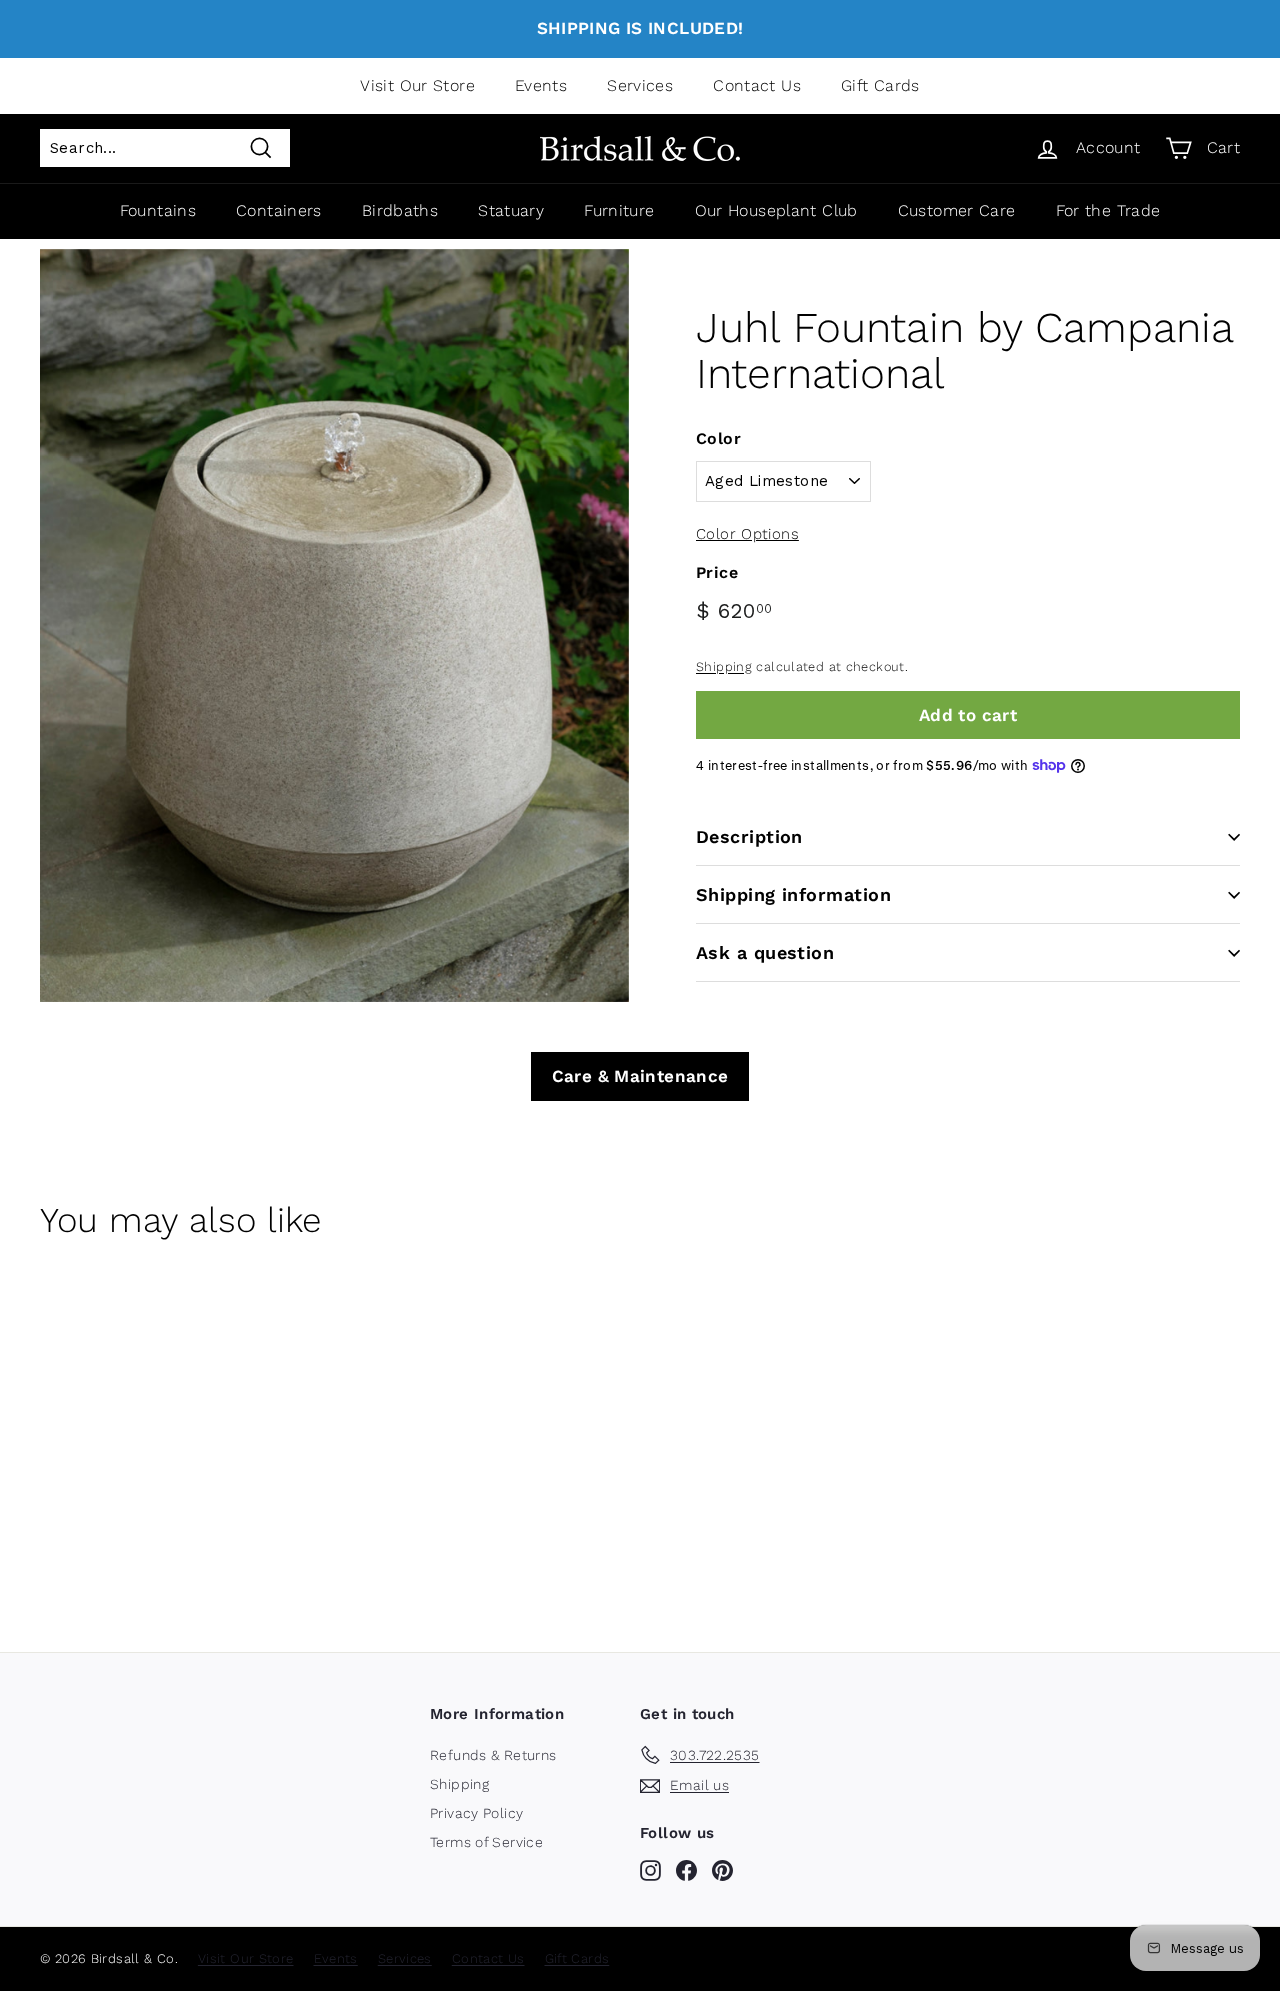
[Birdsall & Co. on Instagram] (650, 1870)
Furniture (619, 210)
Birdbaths (400, 210)
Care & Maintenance (640, 1076)
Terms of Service (486, 1842)
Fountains (158, 210)
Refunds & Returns (493, 1755)
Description (749, 836)
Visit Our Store (417, 85)
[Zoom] (334, 626)
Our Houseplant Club (776, 210)
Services (640, 85)
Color (718, 438)
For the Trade (1108, 210)
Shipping (724, 666)
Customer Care (957, 210)
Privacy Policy (476, 1813)
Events (541, 85)
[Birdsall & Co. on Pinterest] (722, 1870)
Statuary (511, 210)
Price (717, 572)
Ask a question (765, 952)
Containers (279, 210)
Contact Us (757, 85)
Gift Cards (880, 85)
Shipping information (793, 894)
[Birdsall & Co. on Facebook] (686, 1870)
